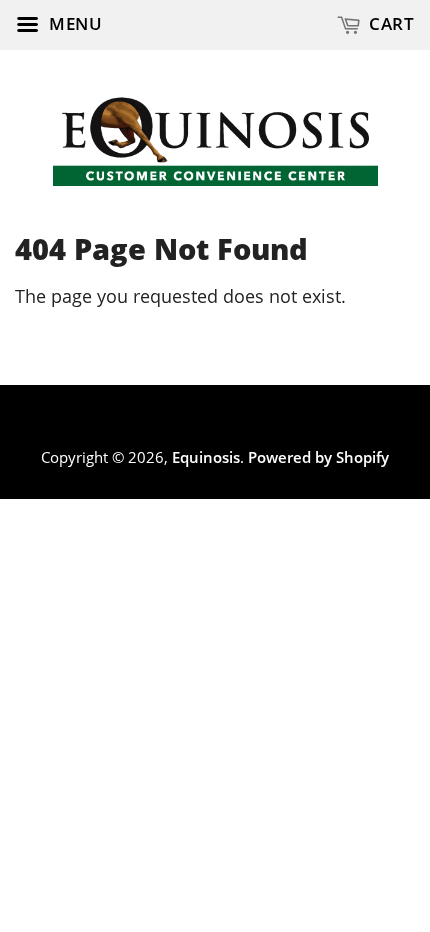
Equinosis (206, 457)
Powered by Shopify (318, 457)
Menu (74, 23)
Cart (390, 23)
